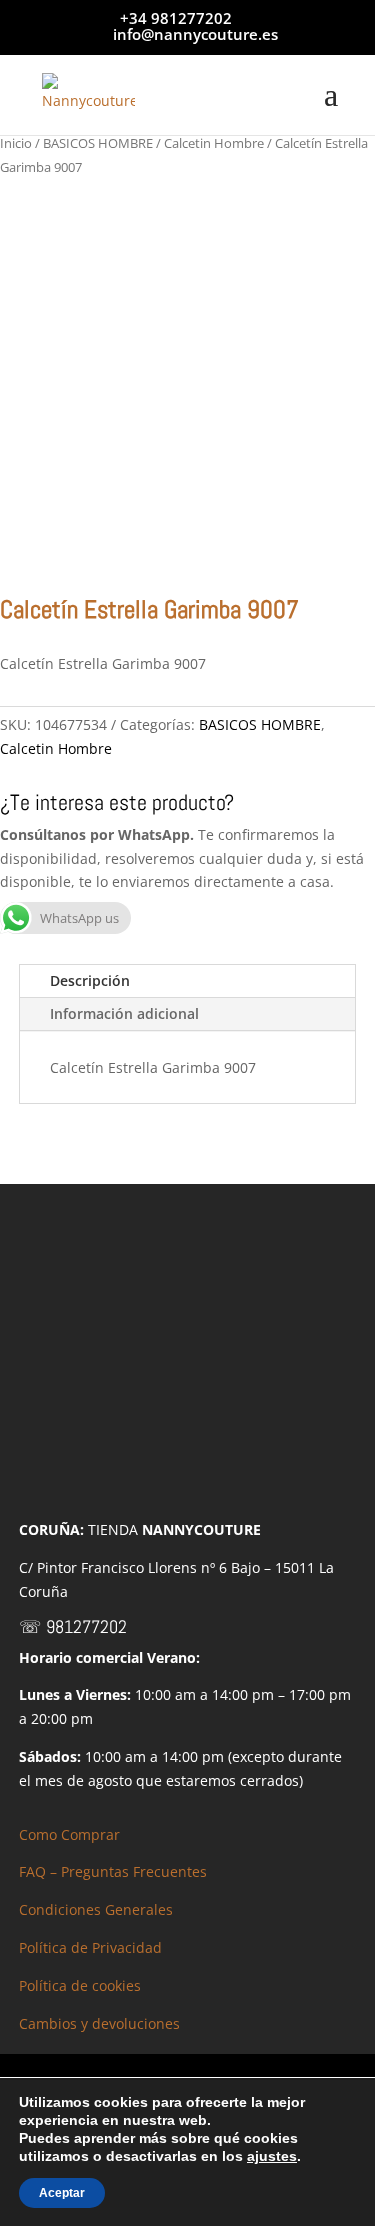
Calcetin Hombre (214, 143)
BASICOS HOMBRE (98, 143)
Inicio (16, 143)
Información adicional (124, 1013)
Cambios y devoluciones (99, 2023)
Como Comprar (69, 1834)
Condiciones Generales (96, 1909)
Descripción (90, 980)
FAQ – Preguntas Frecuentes (113, 1871)
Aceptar (62, 2193)
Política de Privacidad (90, 1947)
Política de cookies (80, 1985)
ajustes (272, 2156)
